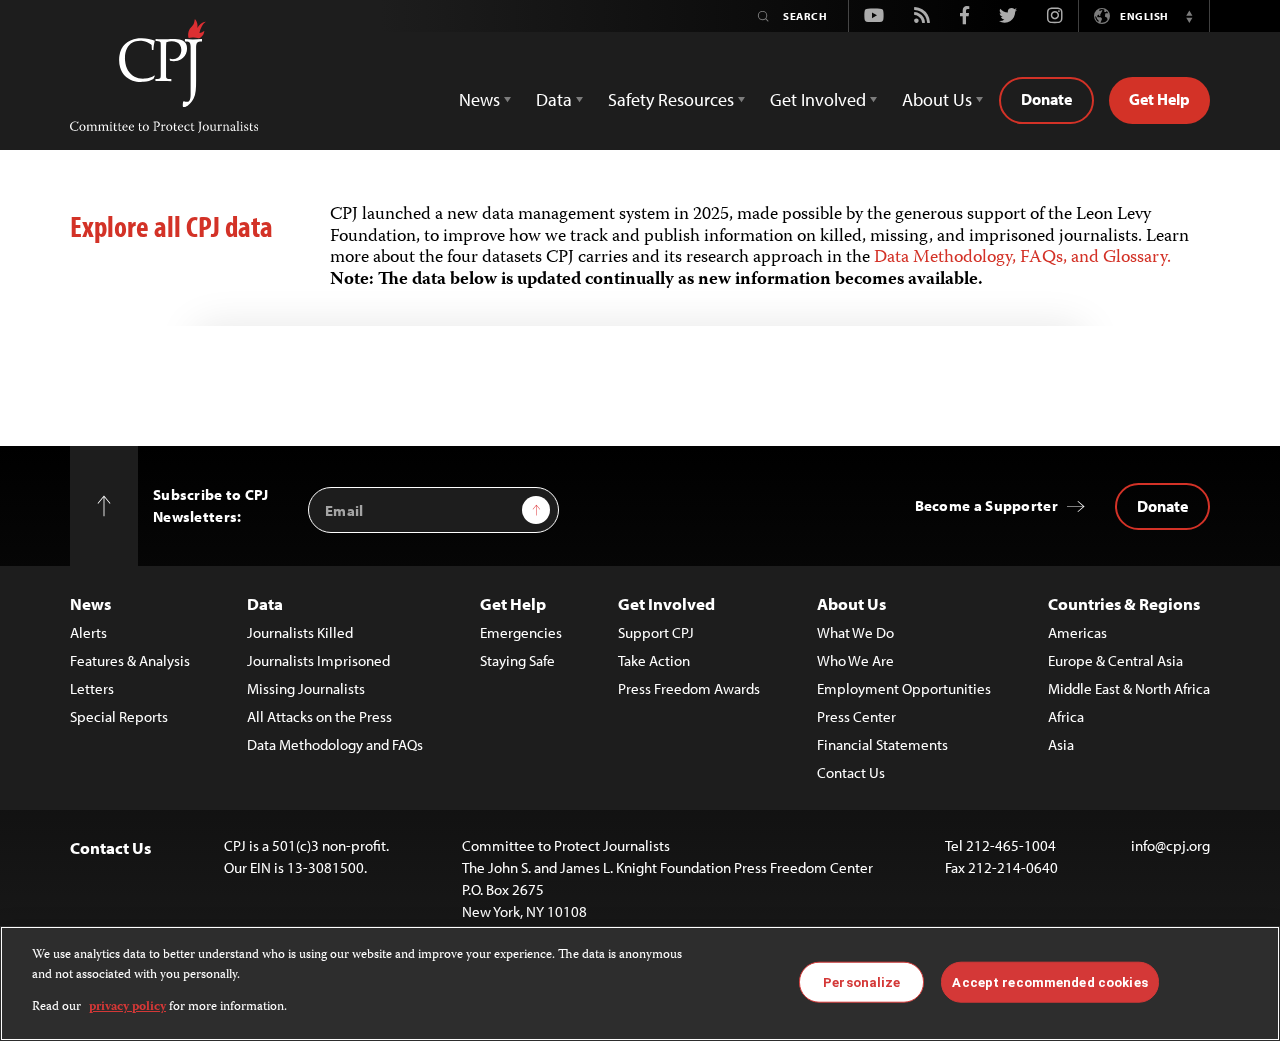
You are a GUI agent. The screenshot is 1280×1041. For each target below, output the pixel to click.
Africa (1066, 716)
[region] (640, 983)
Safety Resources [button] (671, 99)
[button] (1189, 16)
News (90, 603)
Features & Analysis (130, 660)
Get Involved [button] (818, 99)
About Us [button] (937, 99)
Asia (1061, 744)
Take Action (654, 660)
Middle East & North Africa (1129, 688)
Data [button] (554, 99)
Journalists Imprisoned (318, 660)
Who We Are (855, 660)
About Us (851, 603)
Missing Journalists (306, 688)
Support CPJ (656, 632)
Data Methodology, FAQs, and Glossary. (1022, 258)
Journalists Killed (300, 632)
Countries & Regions (1124, 603)
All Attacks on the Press (319, 716)
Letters (92, 688)
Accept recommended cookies (1049, 981)
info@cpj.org (1170, 845)
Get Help (1159, 99)
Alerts (88, 632)
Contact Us (851, 772)
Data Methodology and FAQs (335, 744)
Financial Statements (882, 744)
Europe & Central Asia (1115, 660)
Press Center (856, 716)
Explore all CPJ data (171, 226)
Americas (1077, 632)
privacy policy (127, 1007)
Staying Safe (517, 660)
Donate (1046, 99)
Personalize (861, 981)
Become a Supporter (986, 505)
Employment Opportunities (904, 688)
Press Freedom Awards (689, 688)
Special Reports (119, 716)
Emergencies (521, 632)
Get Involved (666, 603)
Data (265, 603)
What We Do (855, 632)
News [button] (479, 99)
